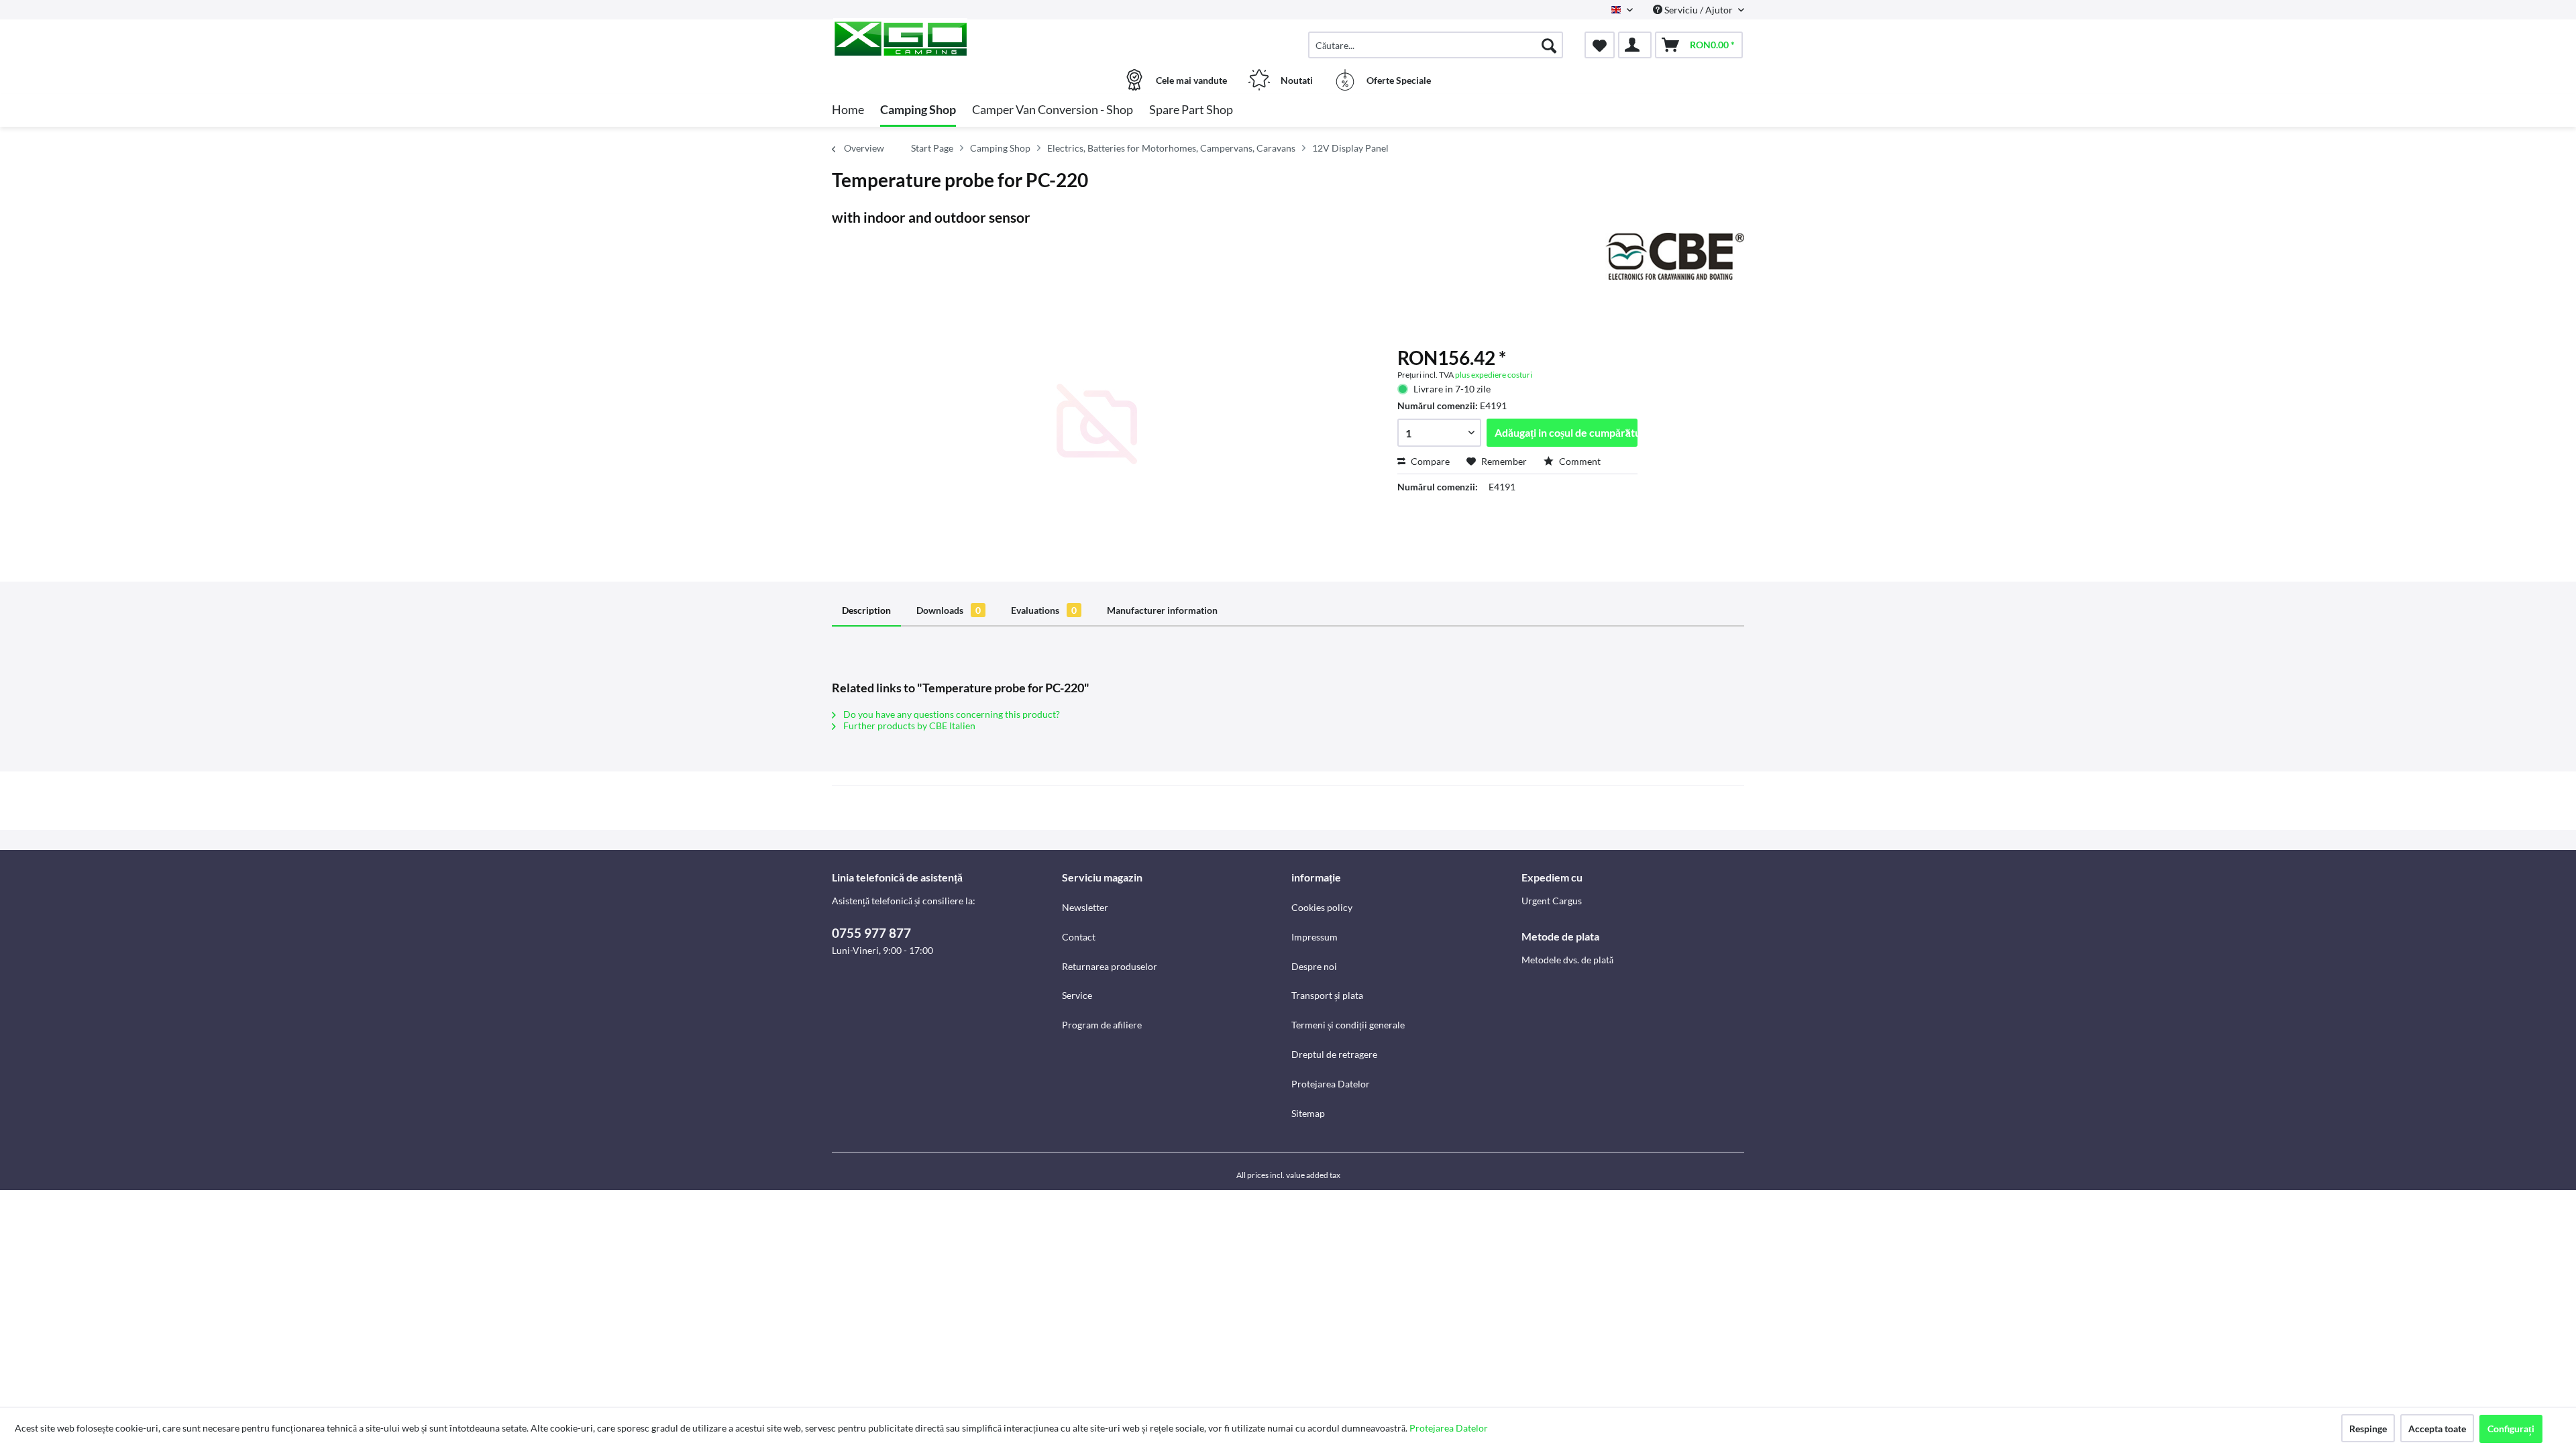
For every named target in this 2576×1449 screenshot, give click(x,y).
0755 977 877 (871, 933)
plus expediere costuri (1494, 375)
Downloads (949, 610)
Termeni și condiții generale (1348, 1025)
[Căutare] (1549, 45)
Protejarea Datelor (1331, 1084)
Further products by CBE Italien (908, 726)
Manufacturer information (1162, 610)
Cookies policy (1322, 907)
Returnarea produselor (1110, 966)
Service (1077, 995)
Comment (1579, 461)
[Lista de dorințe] (1600, 45)
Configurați (2511, 1429)
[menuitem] (1436, 45)
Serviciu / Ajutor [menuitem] (1699, 10)
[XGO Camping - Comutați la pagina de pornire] (945, 38)
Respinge (2368, 1429)
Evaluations (1044, 610)
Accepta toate (2437, 1429)
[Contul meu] (1635, 45)
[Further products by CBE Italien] (1675, 256)
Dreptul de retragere (1334, 1054)
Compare (1429, 461)
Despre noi (1314, 966)
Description (866, 610)
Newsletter (1085, 907)
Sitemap (1308, 1113)
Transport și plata (1327, 995)
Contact (1079, 937)
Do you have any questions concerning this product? (951, 714)
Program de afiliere (1102, 1025)
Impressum (1314, 937)
